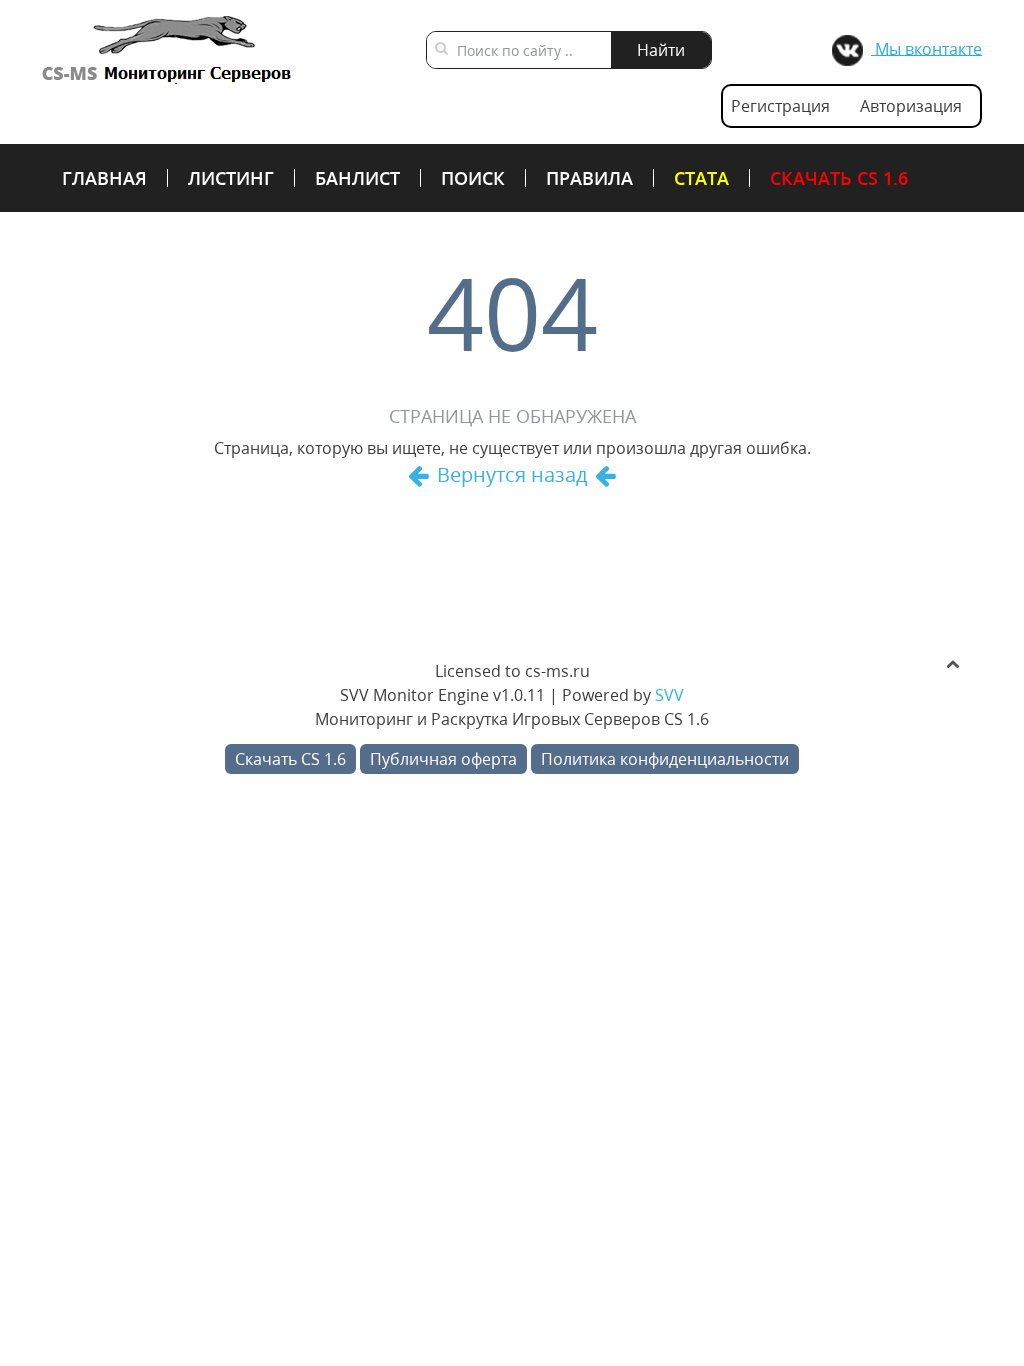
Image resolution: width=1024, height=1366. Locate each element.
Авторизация (911, 106)
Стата (701, 178)
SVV (669, 695)
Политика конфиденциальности (665, 759)
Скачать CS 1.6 (839, 178)
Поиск (473, 178)
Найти (661, 50)
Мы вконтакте (926, 48)
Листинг (231, 178)
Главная (104, 178)
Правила (589, 178)
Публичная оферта (443, 759)
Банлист (357, 178)
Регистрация (780, 106)
